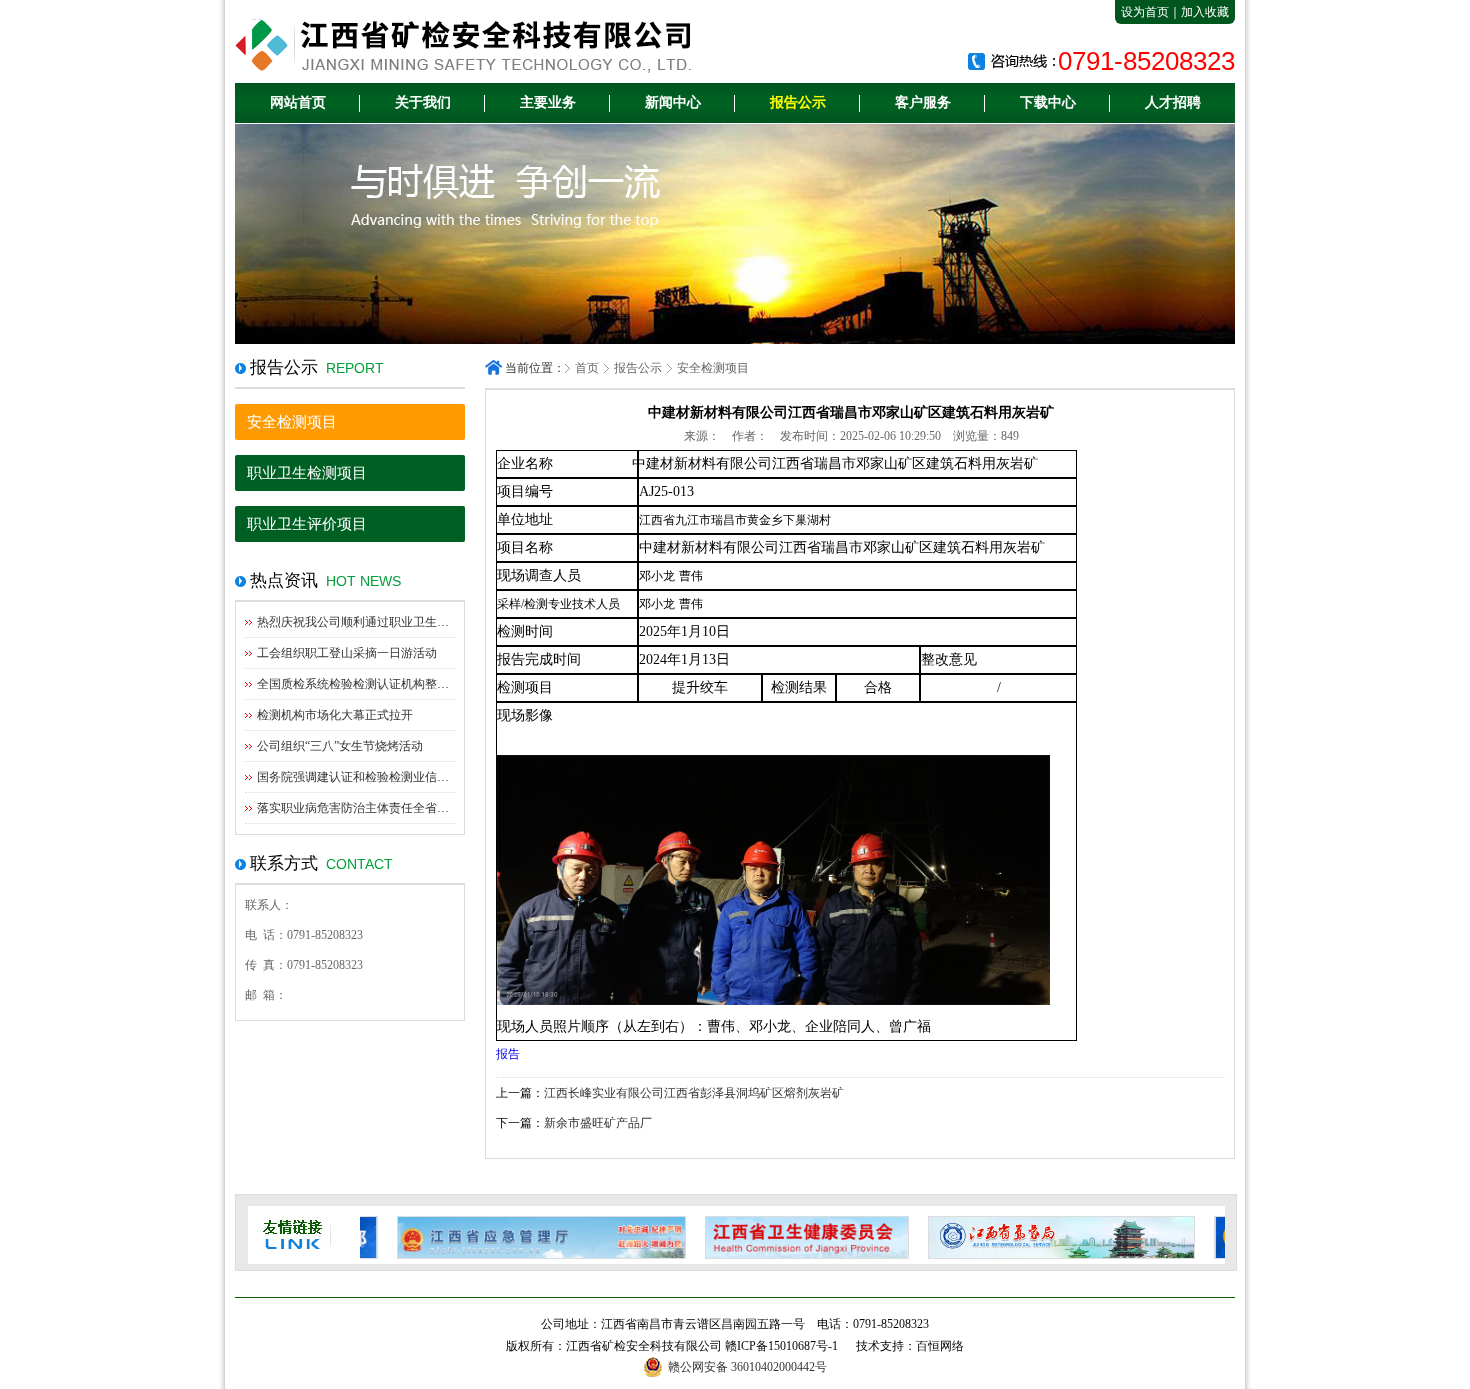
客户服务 (923, 102)
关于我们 (423, 102)
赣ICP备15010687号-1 (781, 1346)
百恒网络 (940, 1346)
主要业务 (548, 102)
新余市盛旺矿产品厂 (598, 1123)
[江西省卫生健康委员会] (770, 1237)
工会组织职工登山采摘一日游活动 (347, 653)
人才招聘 (1173, 102)
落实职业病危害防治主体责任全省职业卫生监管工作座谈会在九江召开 (443, 808)
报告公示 (798, 102)
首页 (587, 368)
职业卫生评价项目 (307, 524)
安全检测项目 (292, 422)
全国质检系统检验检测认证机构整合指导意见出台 (389, 684)
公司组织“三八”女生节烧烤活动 (340, 746)
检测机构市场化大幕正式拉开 (335, 715)
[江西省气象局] (1025, 1237)
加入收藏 (1205, 12)
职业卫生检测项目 (307, 473)
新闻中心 (673, 102)
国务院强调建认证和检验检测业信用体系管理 (377, 777)
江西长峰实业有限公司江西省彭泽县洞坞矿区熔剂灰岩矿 (694, 1093)
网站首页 (298, 102)
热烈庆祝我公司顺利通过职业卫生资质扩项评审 (383, 622)
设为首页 (1145, 12)
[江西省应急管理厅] (504, 1237)
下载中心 (1048, 102)
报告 (508, 1054)
